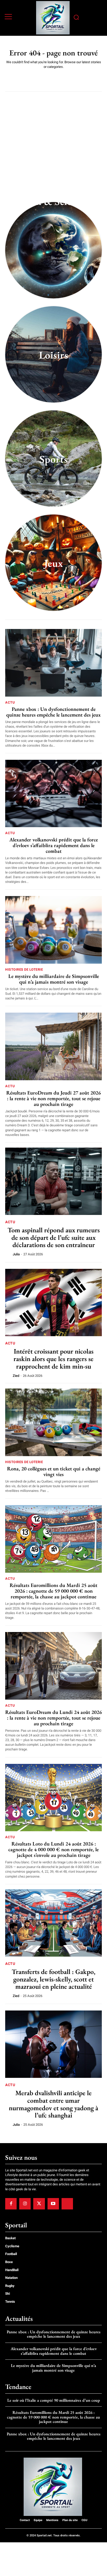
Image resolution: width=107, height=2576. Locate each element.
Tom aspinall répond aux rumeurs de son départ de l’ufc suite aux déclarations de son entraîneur (54, 1237)
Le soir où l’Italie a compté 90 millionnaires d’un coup (54, 2400)
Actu (10, 702)
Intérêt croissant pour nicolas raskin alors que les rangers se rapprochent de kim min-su (53, 1359)
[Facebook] (11, 2204)
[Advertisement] (53, 151)
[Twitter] (39, 2204)
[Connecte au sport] (53, 18)
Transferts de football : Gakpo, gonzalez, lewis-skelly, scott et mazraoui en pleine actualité (53, 1979)
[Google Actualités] (67, 2204)
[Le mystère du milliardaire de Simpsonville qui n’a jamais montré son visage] (53, 930)
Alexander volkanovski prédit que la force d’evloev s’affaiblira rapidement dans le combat (54, 845)
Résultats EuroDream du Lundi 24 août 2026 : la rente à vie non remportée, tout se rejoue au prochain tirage (53, 1718)
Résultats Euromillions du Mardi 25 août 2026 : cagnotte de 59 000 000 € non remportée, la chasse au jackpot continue (53, 1591)
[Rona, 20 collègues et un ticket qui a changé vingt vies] (53, 1422)
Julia (16, 1254)
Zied (16, 1376)
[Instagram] (25, 2204)
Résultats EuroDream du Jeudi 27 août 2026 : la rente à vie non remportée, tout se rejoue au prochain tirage (53, 1098)
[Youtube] (53, 2204)
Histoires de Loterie (24, 969)
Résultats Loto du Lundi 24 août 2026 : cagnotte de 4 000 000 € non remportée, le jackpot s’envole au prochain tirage (53, 1849)
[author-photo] (9, 1254)
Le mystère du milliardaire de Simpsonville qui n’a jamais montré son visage (54, 979)
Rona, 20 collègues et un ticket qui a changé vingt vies (54, 1471)
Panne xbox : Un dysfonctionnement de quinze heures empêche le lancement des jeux (53, 712)
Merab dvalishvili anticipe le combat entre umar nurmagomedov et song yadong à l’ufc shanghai (53, 2104)
